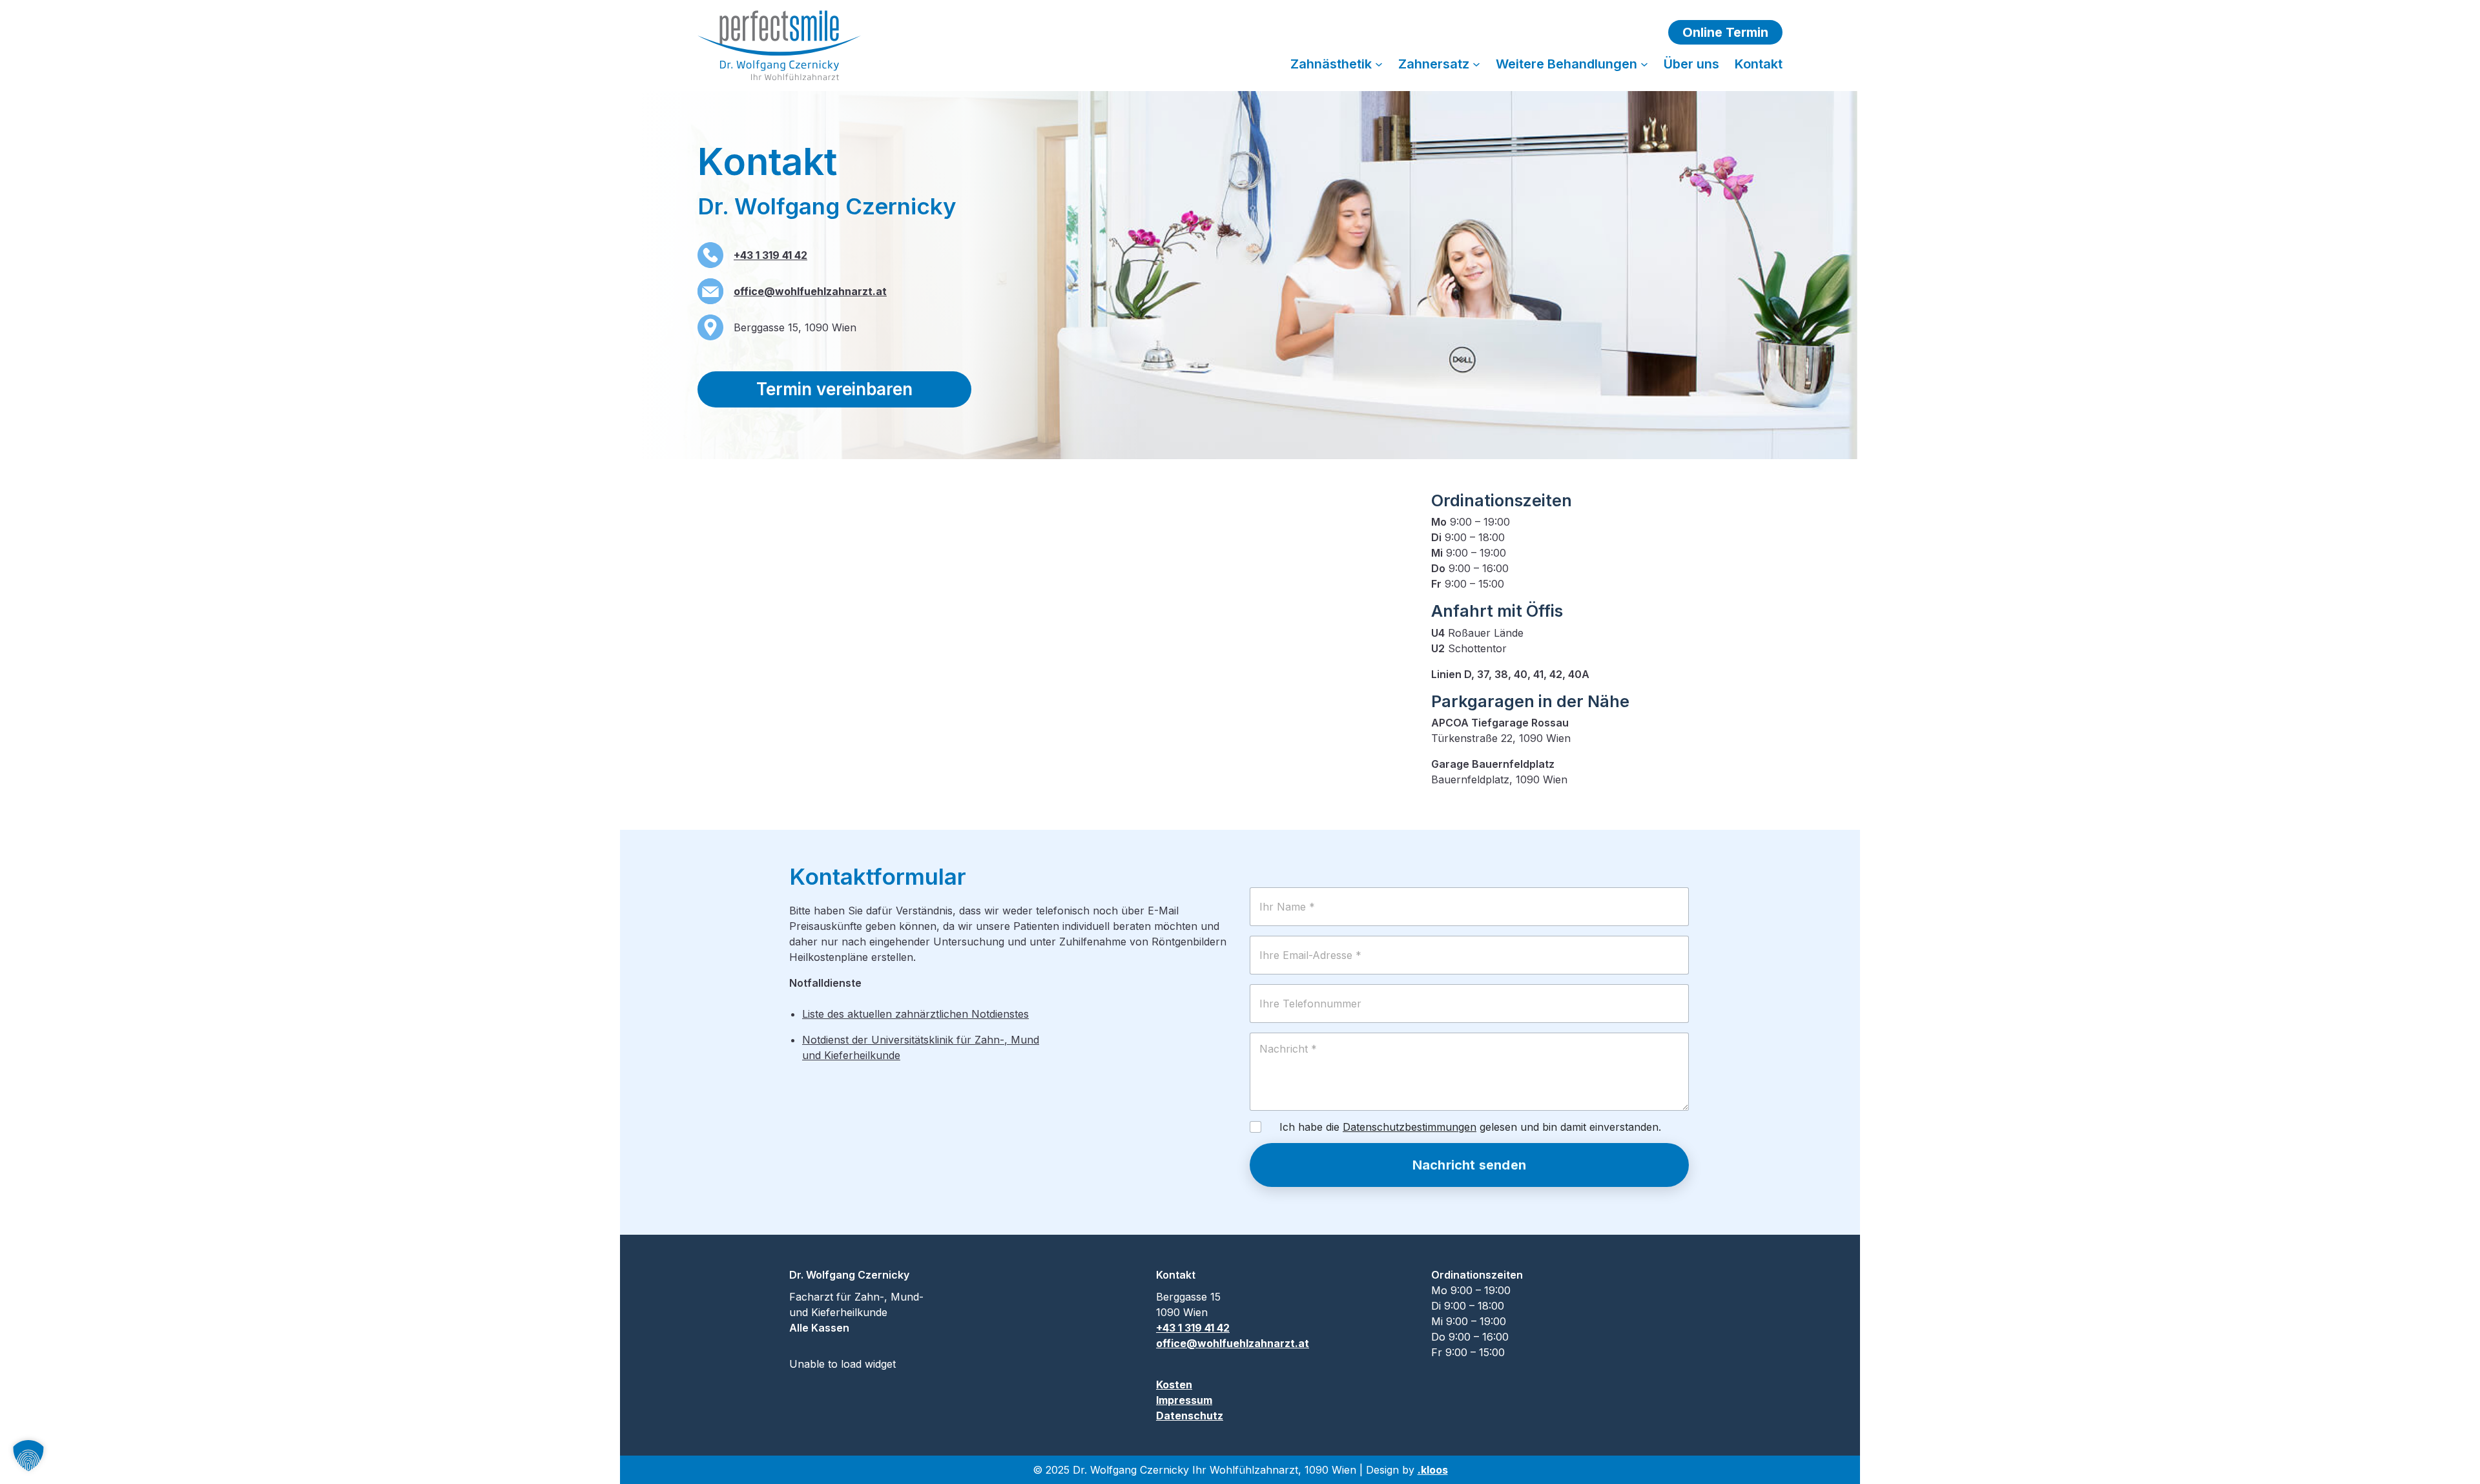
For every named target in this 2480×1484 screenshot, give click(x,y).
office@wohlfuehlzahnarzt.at (810, 291)
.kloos (1433, 1470)
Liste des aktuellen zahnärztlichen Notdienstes (915, 1014)
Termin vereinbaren (834, 389)
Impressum (1184, 1400)
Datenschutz (1190, 1416)
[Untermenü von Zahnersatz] (1476, 64)
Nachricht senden (1469, 1165)
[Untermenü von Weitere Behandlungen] (1644, 64)
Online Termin (1725, 32)
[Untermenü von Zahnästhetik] (1379, 64)
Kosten (1174, 1385)
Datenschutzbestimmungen (1410, 1127)
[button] (28, 1456)
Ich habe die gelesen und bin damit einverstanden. (1470, 1127)
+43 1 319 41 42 (770, 255)
